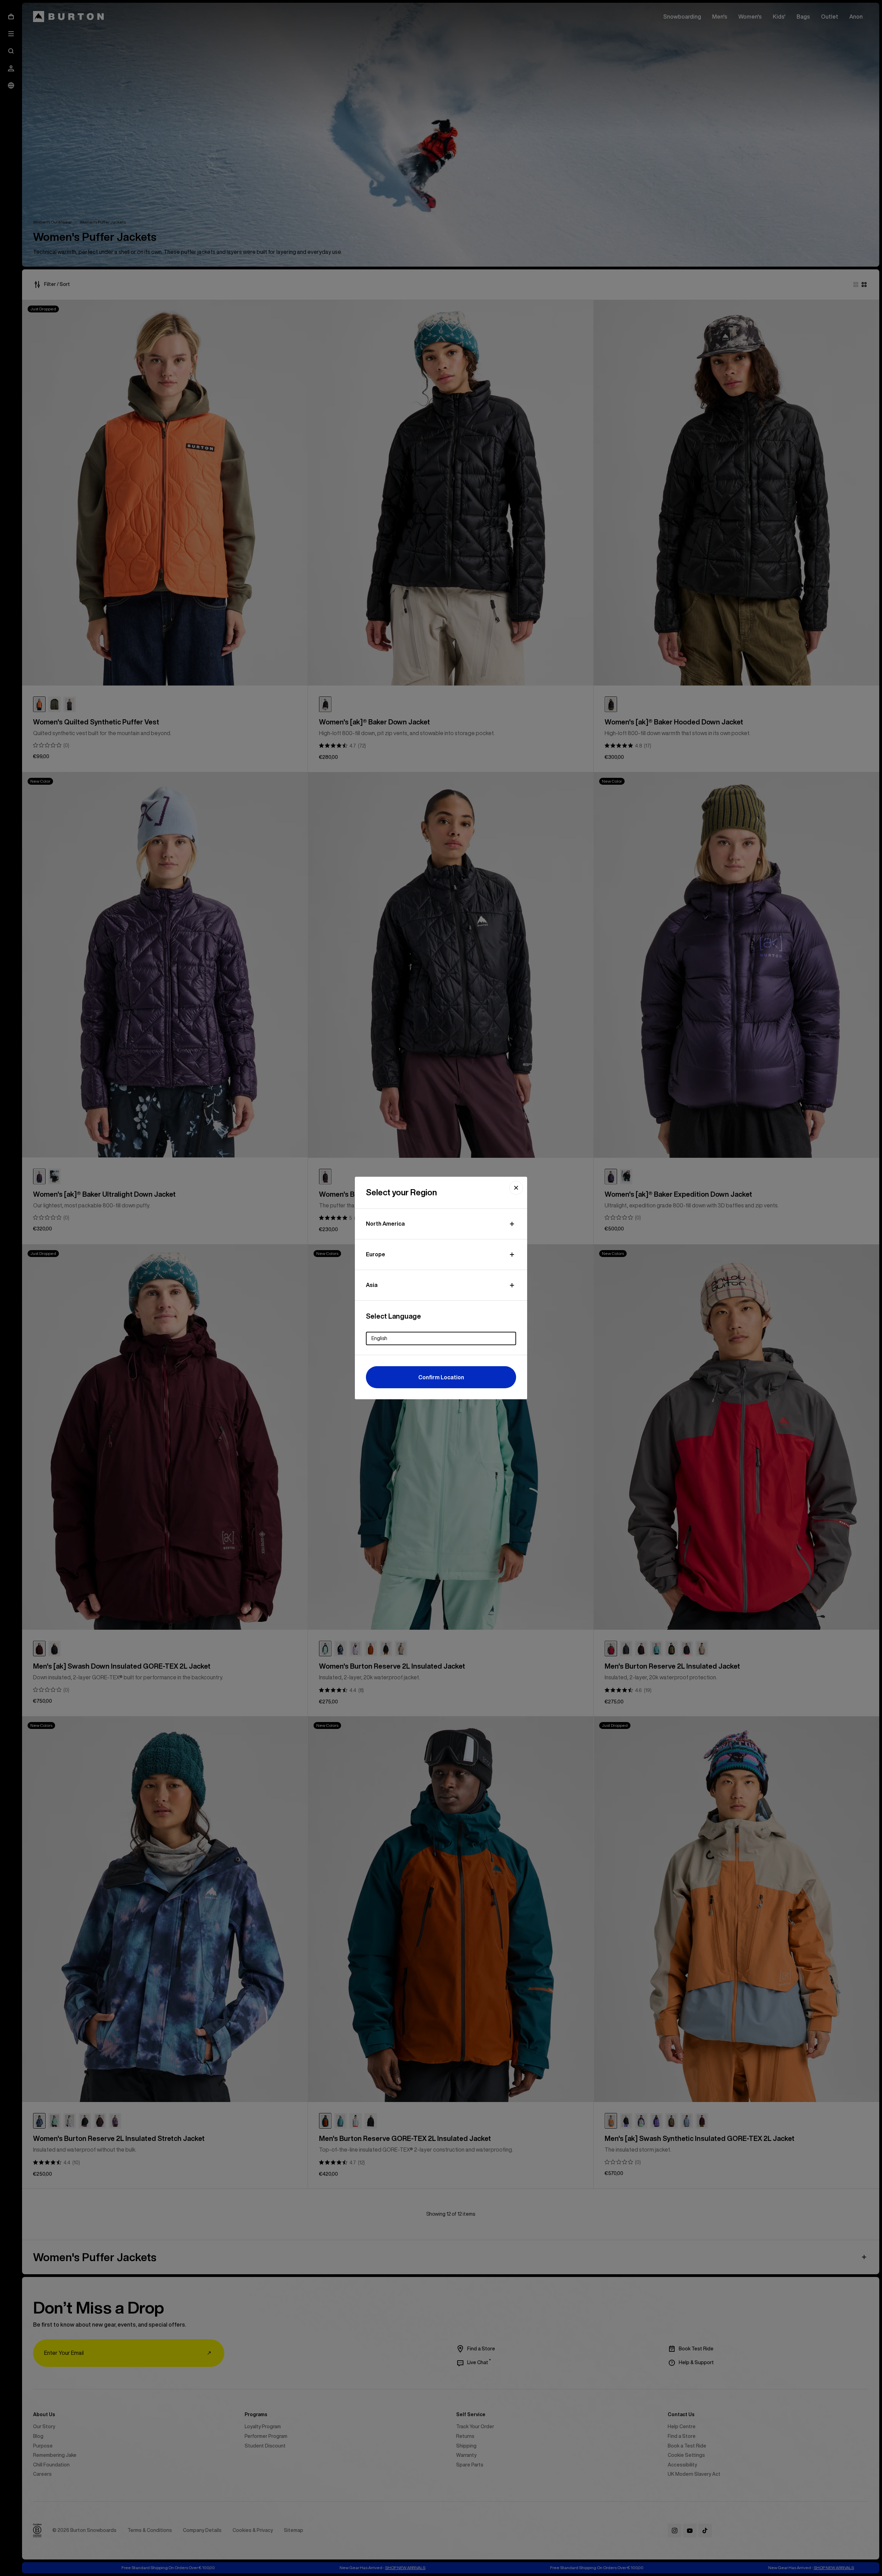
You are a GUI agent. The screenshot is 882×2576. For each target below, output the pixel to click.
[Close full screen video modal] (516, 1188)
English (379, 1338)
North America (385, 1224)
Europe (376, 1254)
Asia (372, 1285)
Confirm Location (441, 1377)
